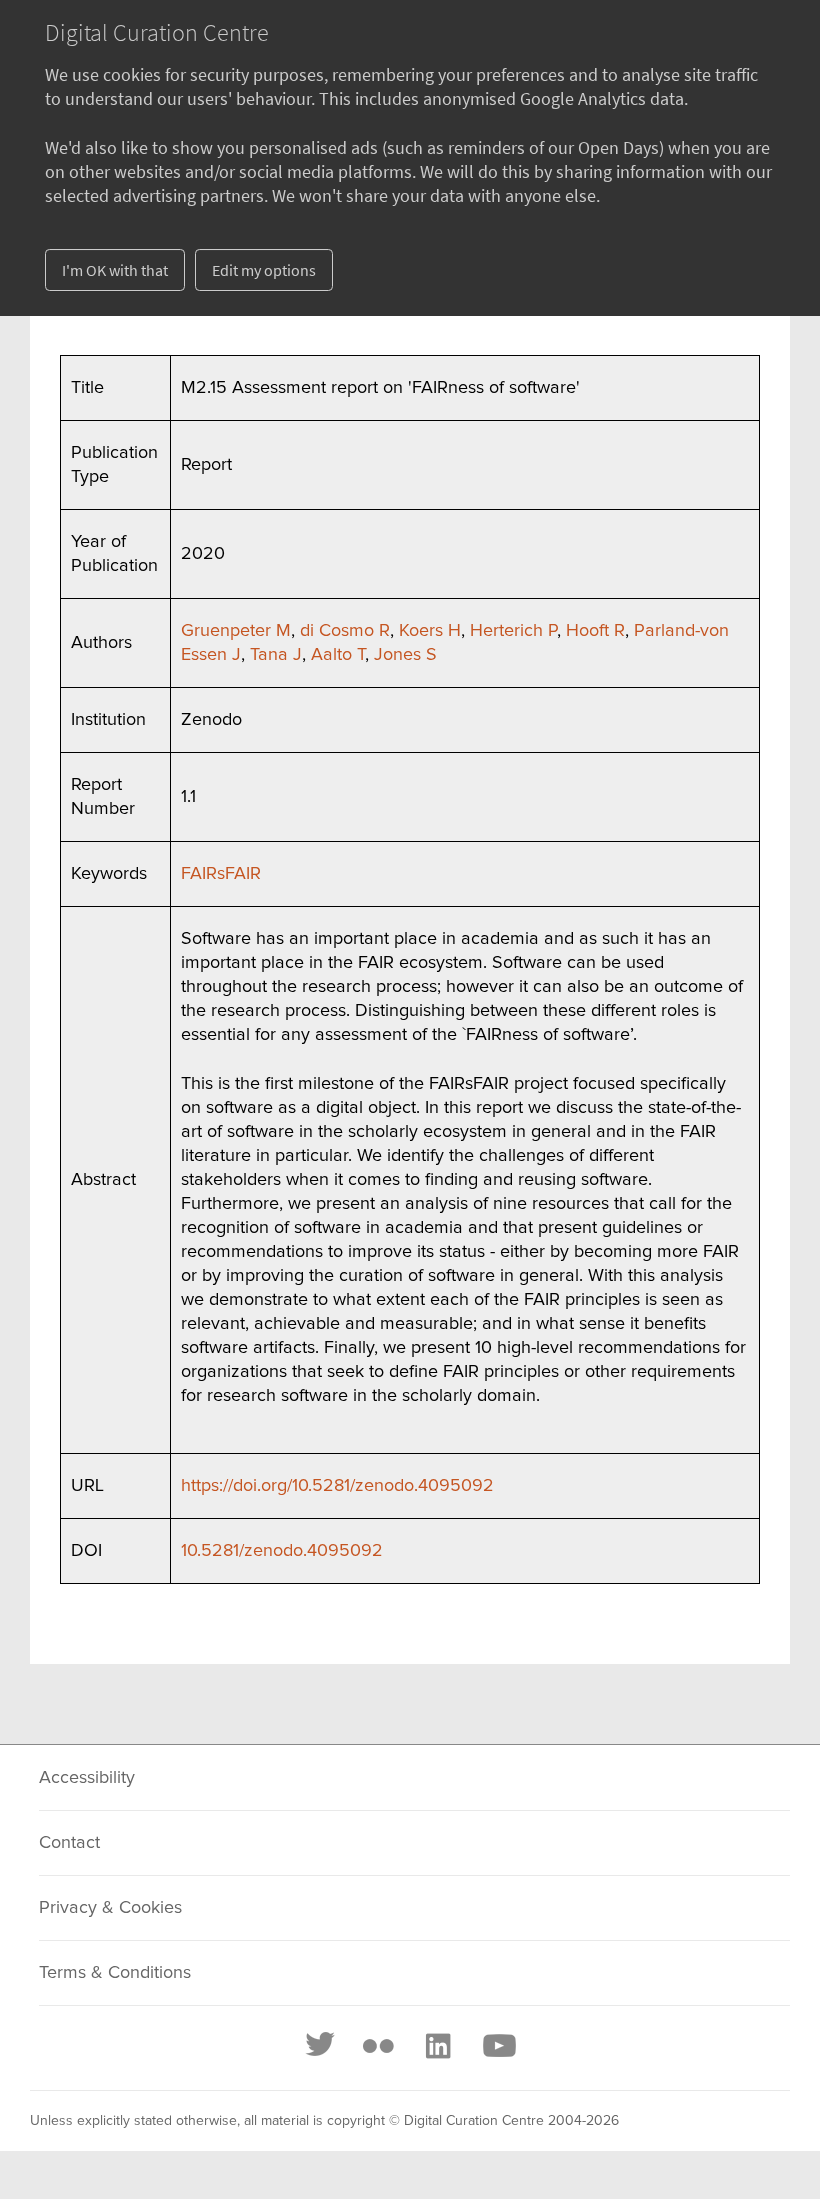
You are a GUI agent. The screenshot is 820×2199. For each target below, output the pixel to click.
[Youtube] (498, 2046)
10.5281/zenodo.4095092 (282, 1551)
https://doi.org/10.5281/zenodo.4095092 (337, 1486)
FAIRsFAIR (221, 874)
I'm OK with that (115, 270)
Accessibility (87, 1778)
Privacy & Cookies (110, 1908)
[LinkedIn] (437, 2046)
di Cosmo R (345, 631)
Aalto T (338, 655)
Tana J (276, 655)
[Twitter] (321, 2046)
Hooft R (595, 631)
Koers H (430, 631)
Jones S (405, 655)
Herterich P (513, 631)
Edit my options (264, 270)
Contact (69, 1843)
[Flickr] (378, 2046)
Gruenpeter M (236, 631)
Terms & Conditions (115, 1973)
